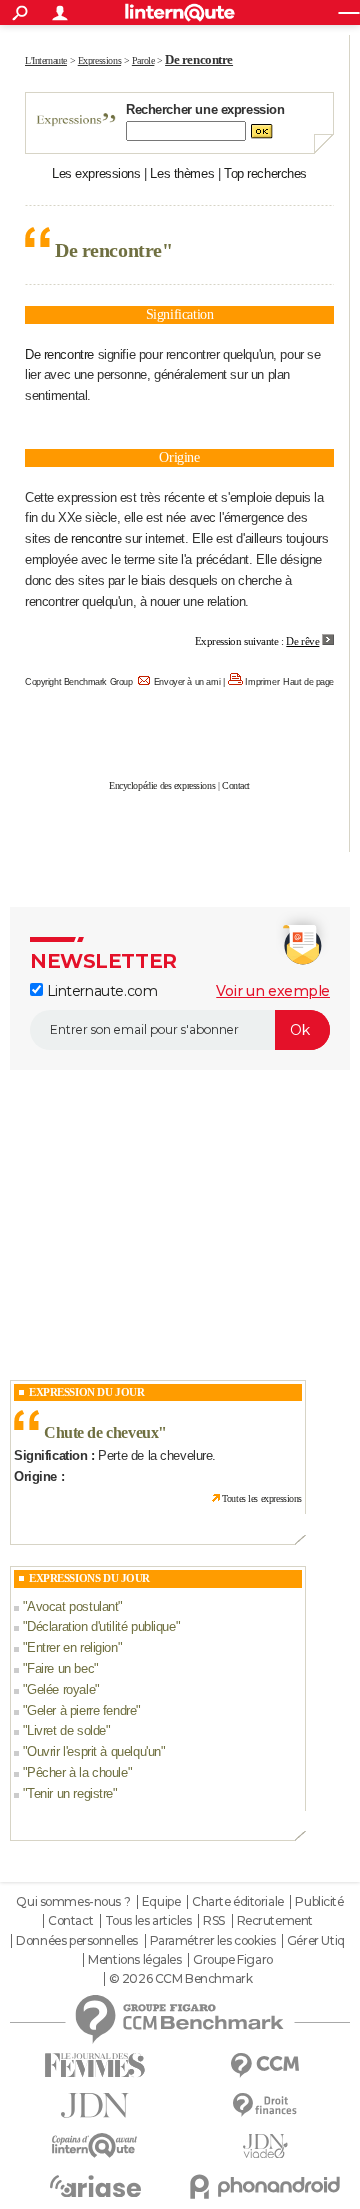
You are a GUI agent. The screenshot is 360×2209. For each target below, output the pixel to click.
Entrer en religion (72, 1647)
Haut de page (308, 682)
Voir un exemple (273, 991)
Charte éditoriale (238, 1902)
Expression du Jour (86, 1392)
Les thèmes (182, 173)
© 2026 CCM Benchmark (181, 1979)
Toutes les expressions (262, 1498)
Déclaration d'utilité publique (101, 1626)
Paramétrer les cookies (213, 1941)
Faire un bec (60, 1668)
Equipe (161, 1902)
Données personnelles (77, 1941)
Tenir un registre (70, 1793)
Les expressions (96, 173)
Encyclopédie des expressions (162, 785)
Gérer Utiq (316, 1941)
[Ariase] (95, 2186)
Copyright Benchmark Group (79, 682)
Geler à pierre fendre (81, 1710)
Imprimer (262, 682)
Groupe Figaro (233, 1960)
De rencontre (59, 354)
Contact (236, 785)
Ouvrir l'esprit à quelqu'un (94, 1751)
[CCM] (265, 2065)
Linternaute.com (100, 991)
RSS (214, 1921)
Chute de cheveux (101, 1432)
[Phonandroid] (265, 2186)
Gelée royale (61, 1689)
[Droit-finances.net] (265, 2105)
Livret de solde (66, 1730)
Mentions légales (134, 1960)
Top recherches (265, 173)
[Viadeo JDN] (265, 2146)
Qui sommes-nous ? (73, 1902)
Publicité (319, 1902)
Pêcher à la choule (77, 1772)
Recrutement (275, 1921)
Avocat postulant (72, 1606)
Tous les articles (148, 1921)
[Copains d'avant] (95, 2145)
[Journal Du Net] (95, 2105)
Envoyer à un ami (187, 682)
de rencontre (87, 538)
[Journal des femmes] (95, 2065)
